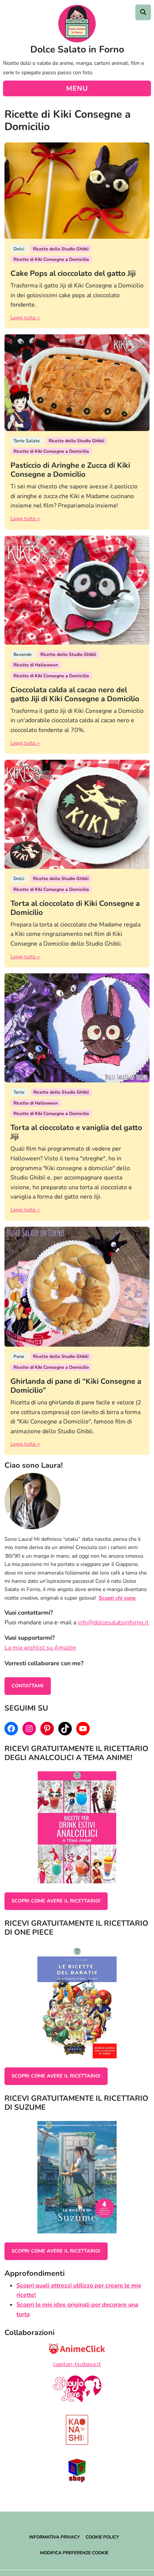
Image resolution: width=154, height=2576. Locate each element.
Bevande (23, 654)
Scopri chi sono (117, 1598)
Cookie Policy (102, 2537)
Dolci (19, 249)
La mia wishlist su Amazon (40, 1648)
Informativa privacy (54, 2537)
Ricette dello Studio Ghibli (61, 249)
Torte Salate (27, 441)
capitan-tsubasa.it (77, 2364)
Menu (77, 88)
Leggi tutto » (25, 318)
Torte (19, 1092)
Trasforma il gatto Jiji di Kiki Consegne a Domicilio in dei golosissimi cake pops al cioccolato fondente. (77, 295)
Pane (19, 1356)
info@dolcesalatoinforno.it (113, 1623)
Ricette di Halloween (36, 665)
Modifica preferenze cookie (74, 2553)
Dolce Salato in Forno (77, 49)
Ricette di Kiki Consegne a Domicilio (51, 259)
